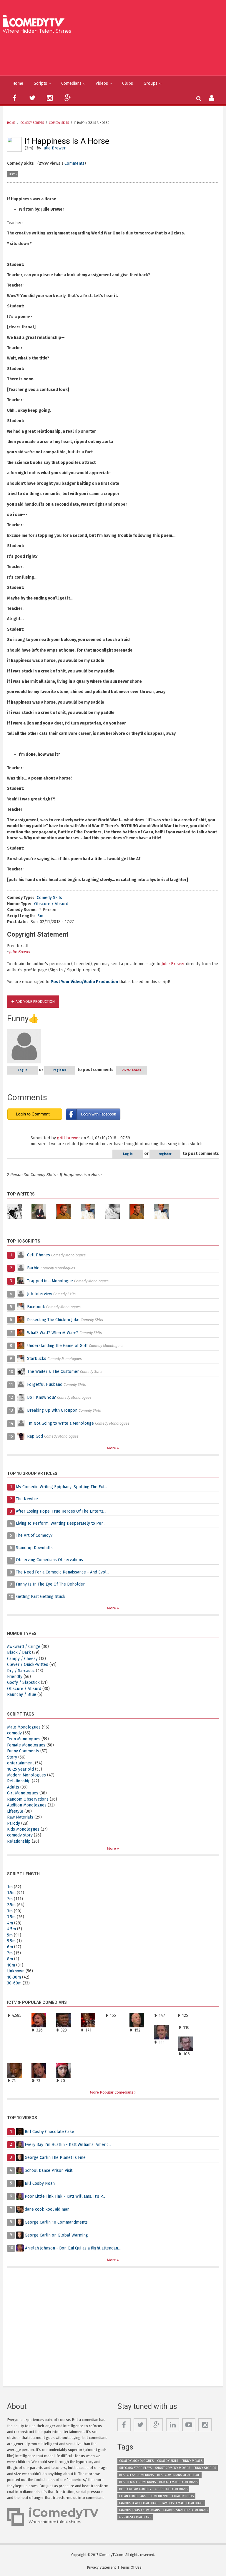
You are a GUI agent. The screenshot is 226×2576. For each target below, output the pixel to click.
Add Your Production (35, 1002)
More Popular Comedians (112, 2092)
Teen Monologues (24, 1739)
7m (10, 1953)
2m (10, 1899)
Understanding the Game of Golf (57, 1346)
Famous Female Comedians (183, 2503)
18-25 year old (20, 1769)
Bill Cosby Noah (40, 2183)
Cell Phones (39, 1255)
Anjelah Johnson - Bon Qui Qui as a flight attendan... (73, 2248)
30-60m (14, 1983)
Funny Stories (205, 2468)
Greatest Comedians (135, 2517)
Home (18, 83)
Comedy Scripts (32, 123)
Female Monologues (26, 1745)
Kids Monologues (23, 1829)
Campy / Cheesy (22, 1659)
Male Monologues (24, 1727)
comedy (14, 1733)
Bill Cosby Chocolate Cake (49, 2131)
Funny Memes (192, 2461)
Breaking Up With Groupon (52, 1410)
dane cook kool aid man (47, 2209)
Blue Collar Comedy (135, 2489)
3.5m (11, 1917)
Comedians (71, 83)
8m (10, 1959)
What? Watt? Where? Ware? (53, 1333)
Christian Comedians (171, 2489)
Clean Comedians (133, 2496)
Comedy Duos (183, 2496)
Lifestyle (15, 1811)
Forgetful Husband (45, 1384)
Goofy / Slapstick (23, 1682)
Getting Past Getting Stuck (41, 1597)
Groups (151, 83)
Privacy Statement (102, 2567)
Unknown (16, 1971)
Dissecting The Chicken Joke (53, 1320)
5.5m (11, 1941)
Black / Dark (19, 1652)
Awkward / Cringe (24, 1647)
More (112, 1448)
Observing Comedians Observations (49, 1560)
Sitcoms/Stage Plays (135, 2468)
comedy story (20, 1835)
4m (10, 1923)
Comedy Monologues (136, 2461)
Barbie (33, 1268)
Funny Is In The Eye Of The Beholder (50, 1584)
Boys (13, 174)
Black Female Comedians (178, 2482)
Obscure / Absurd (51, 904)
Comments (74, 163)
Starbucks (37, 1359)
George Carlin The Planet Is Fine (55, 2157)
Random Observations (28, 1799)
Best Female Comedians (137, 2482)
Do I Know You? (41, 1397)
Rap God (35, 1436)
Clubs (128, 83)
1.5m (11, 1893)
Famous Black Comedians (139, 2503)
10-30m (14, 1977)
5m (10, 1935)
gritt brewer (69, 1138)
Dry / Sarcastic (21, 1671)
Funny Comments (23, 1751)
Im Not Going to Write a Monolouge (61, 1423)
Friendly (15, 1677)
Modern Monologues (26, 1775)
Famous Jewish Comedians (139, 2510)
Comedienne (159, 2496)
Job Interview (40, 1294)
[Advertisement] (115, 54)
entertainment (20, 1763)
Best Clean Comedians (136, 2475)
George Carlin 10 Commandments (56, 2222)
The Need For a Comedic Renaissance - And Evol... (63, 1572)
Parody (14, 1823)
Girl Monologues (23, 1793)
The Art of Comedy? (34, 1535)
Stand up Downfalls (34, 1548)
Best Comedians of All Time (178, 2475)
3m (40, 916)
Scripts (40, 83)
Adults (13, 1787)
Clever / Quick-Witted (28, 1665)
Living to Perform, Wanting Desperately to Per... (61, 1523)
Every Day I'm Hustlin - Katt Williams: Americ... (68, 2144)
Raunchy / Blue (22, 1695)
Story (12, 1757)
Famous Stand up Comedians (185, 2510)
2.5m (11, 1905)
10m (11, 1965)
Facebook (37, 1307)
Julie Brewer (54, 148)
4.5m (11, 1929)
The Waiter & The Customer (53, 1372)
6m (10, 1947)
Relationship (19, 1781)
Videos (102, 83)
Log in (23, 1070)
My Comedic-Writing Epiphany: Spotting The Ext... (62, 1487)
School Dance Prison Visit (49, 2170)
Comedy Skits (59, 123)
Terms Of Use (131, 2567)
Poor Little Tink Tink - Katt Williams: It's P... (65, 2196)
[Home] (35, 21)
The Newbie (27, 1499)
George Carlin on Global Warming (56, 2235)
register (60, 1070)
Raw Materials (20, 1817)
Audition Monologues (27, 1805)
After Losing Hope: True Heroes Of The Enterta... (61, 1511)
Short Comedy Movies (173, 2468)
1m (10, 1887)
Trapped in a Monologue (50, 1281)
